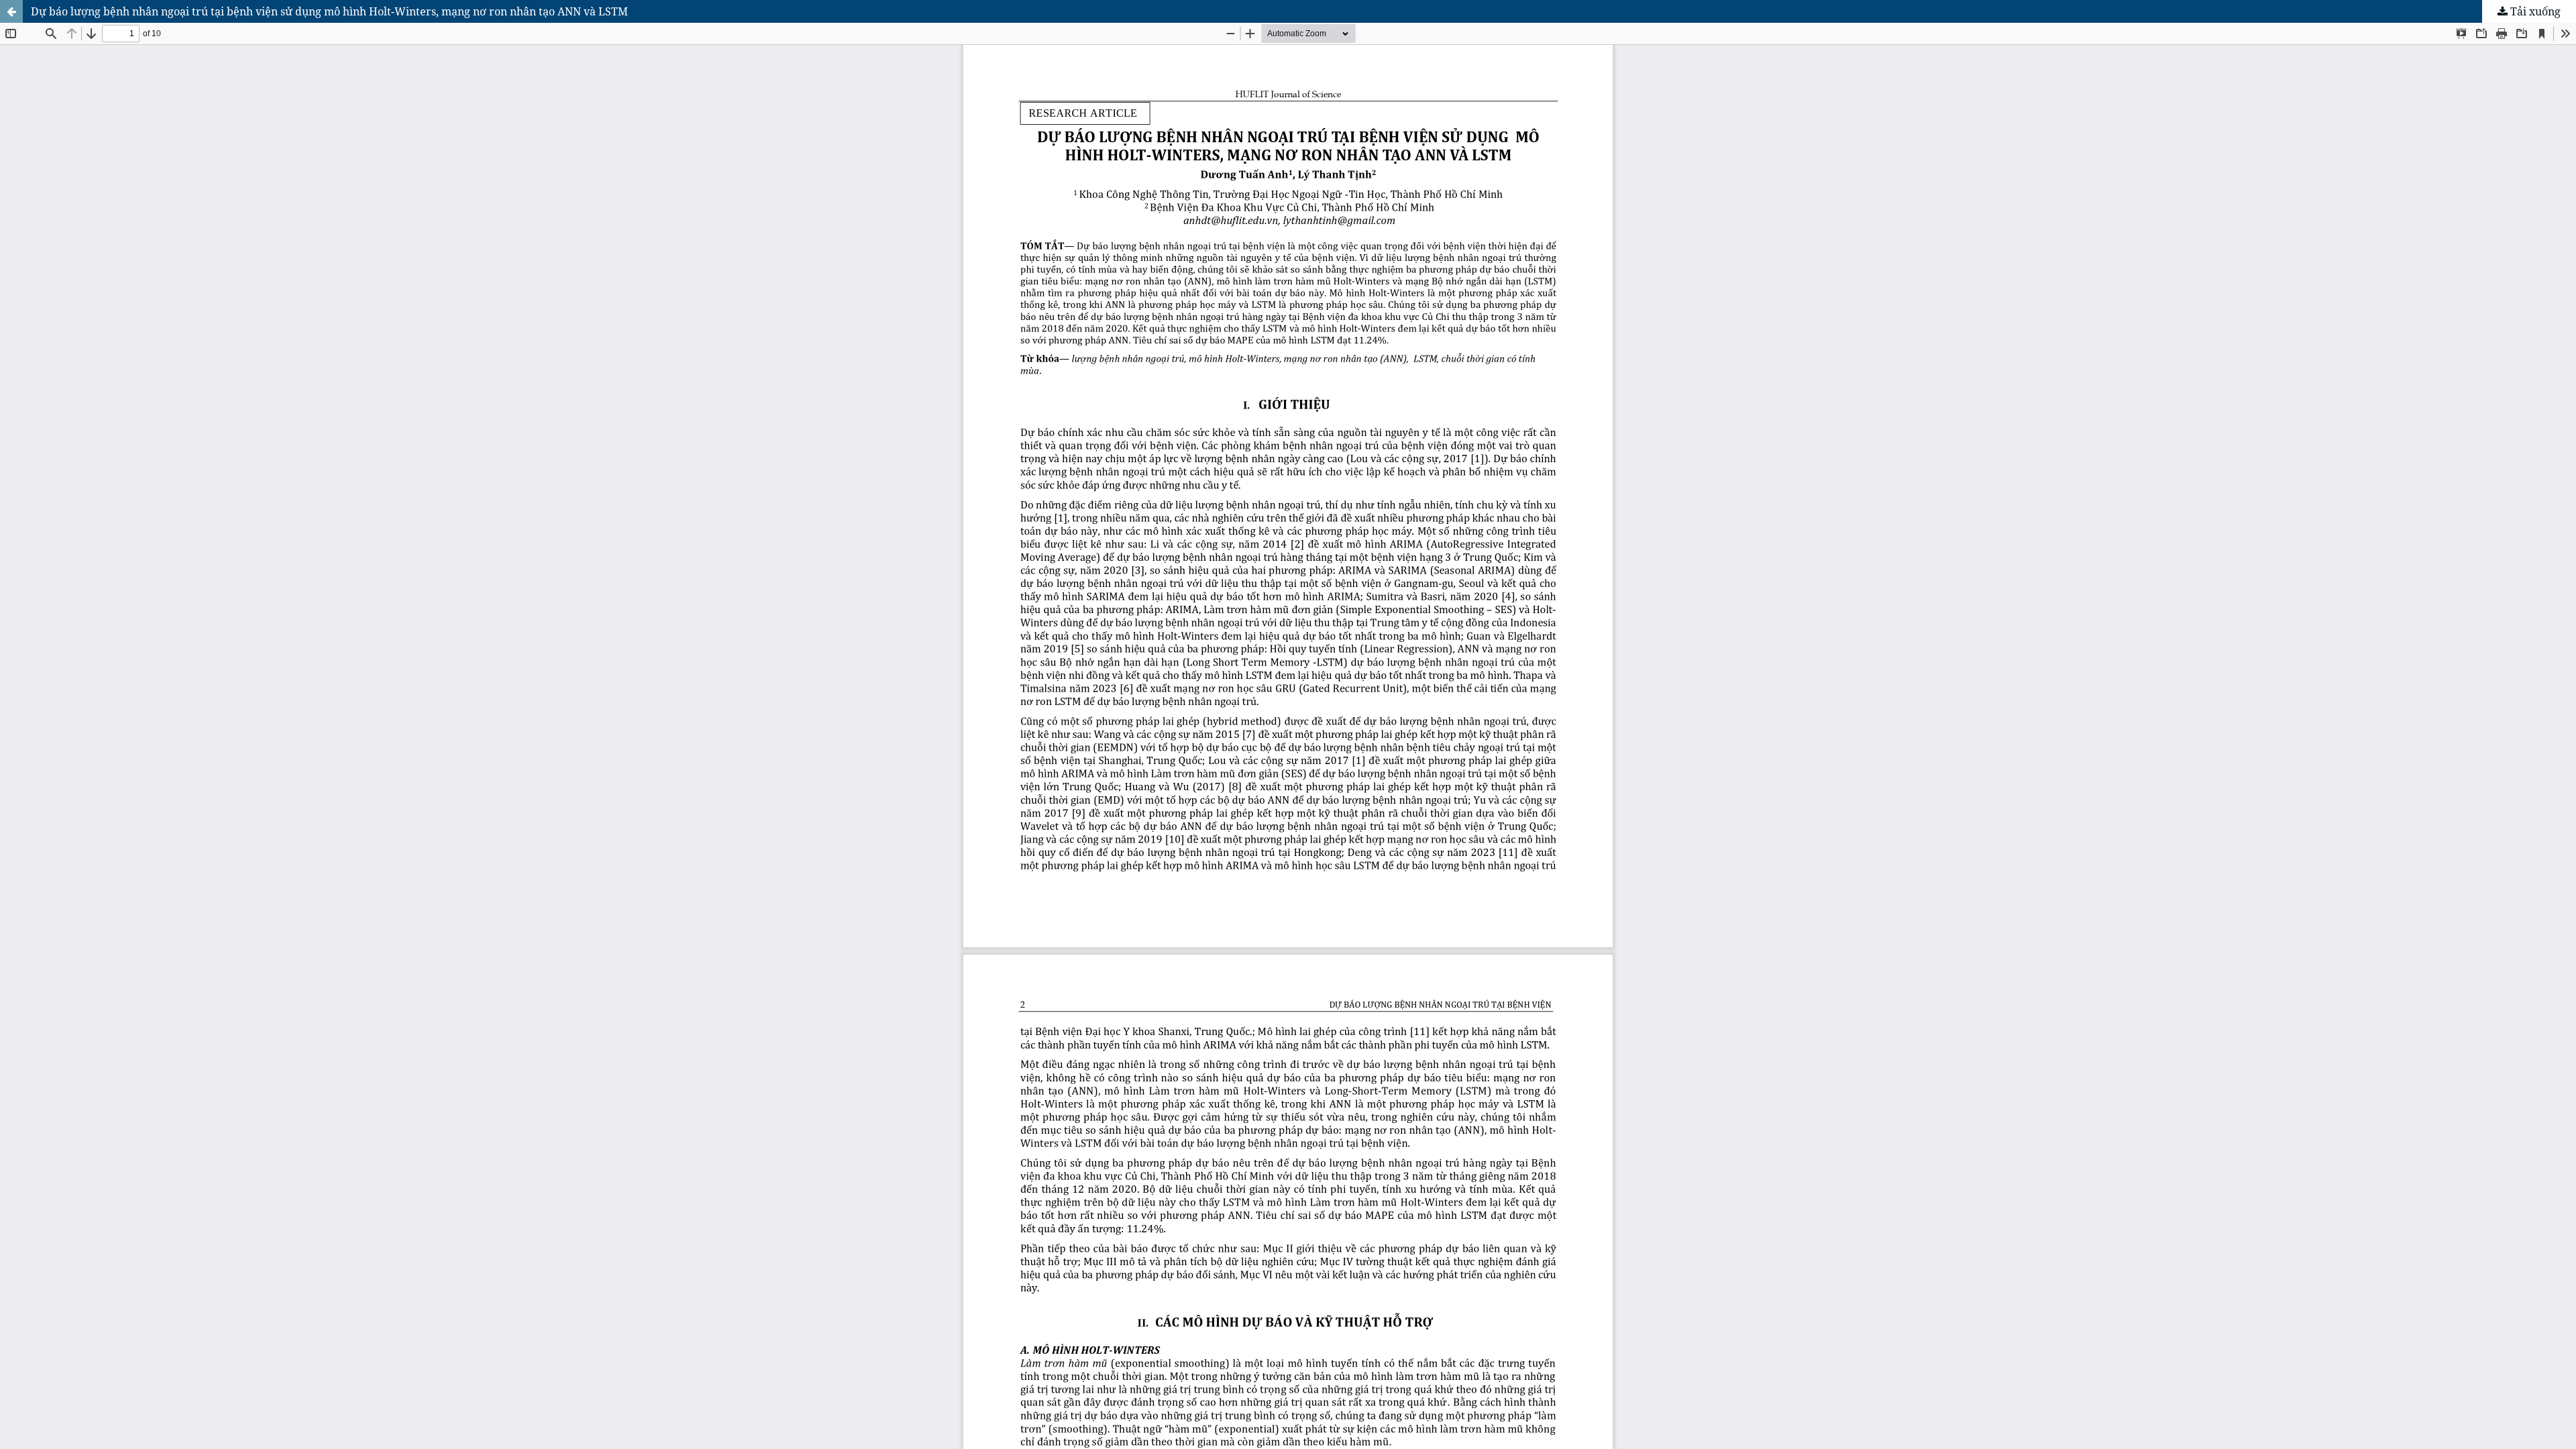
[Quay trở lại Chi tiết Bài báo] (11, 11)
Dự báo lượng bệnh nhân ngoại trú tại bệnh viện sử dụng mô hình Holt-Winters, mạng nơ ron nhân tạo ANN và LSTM (329, 11)
